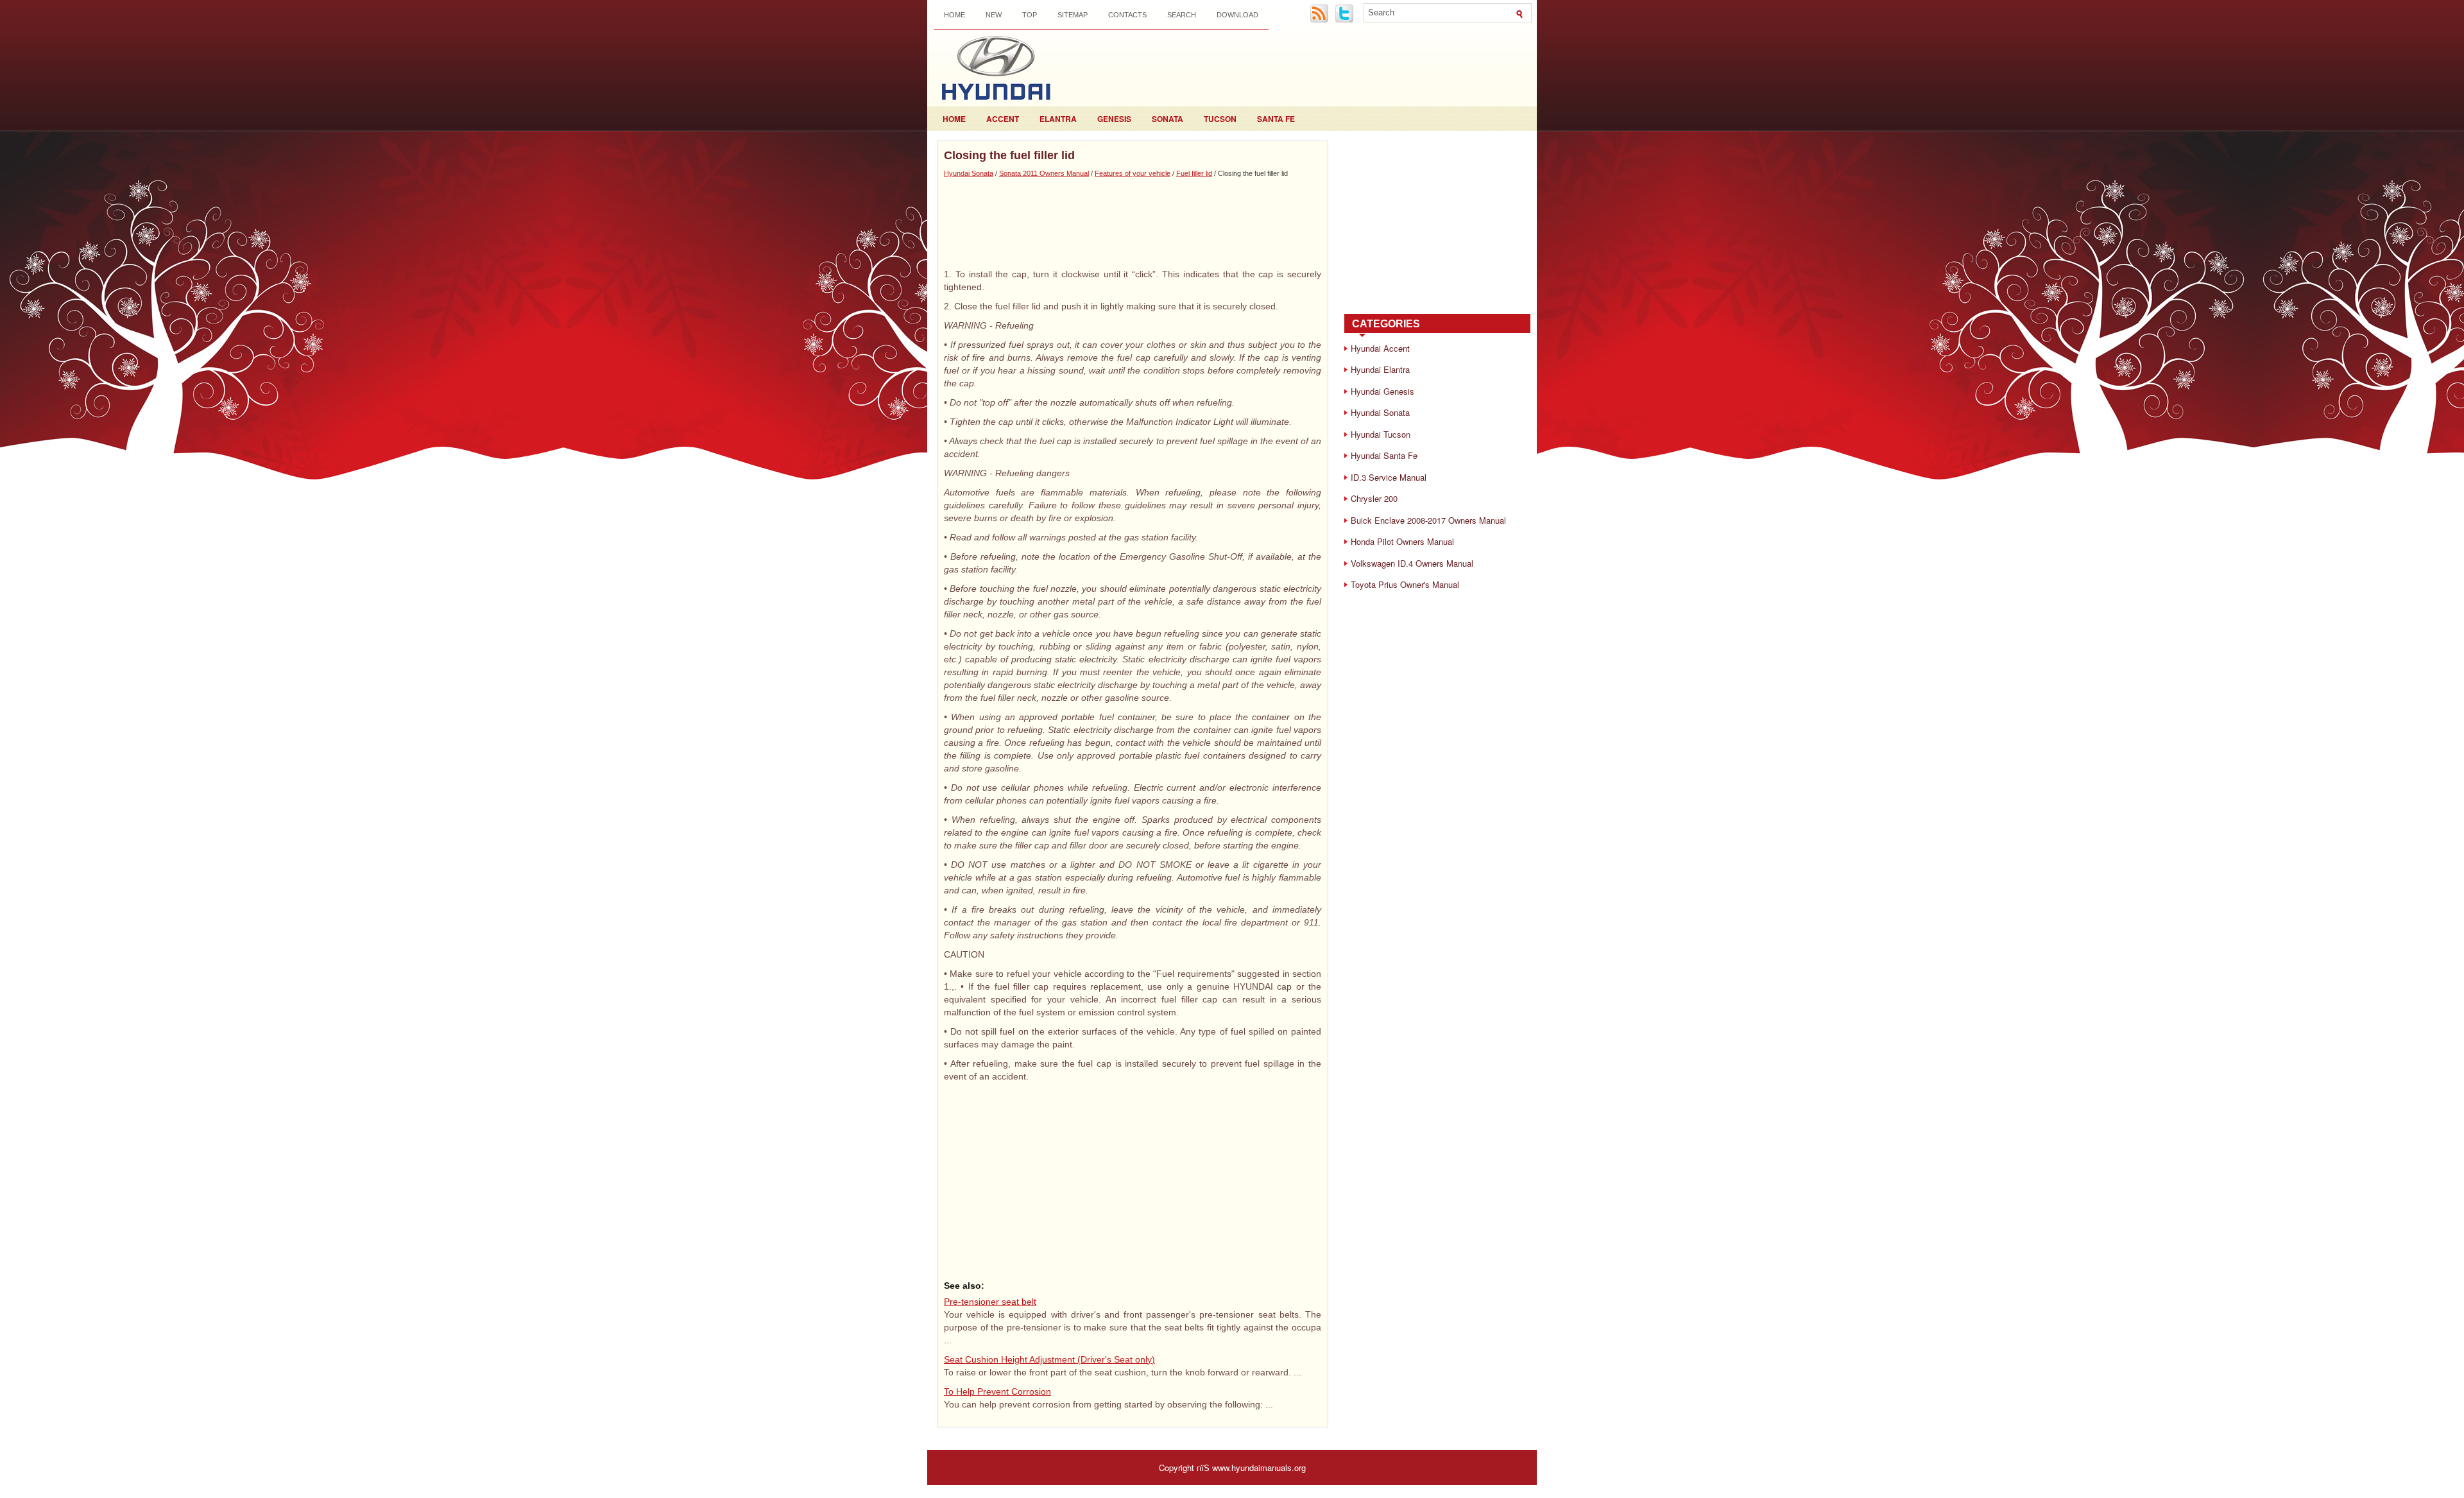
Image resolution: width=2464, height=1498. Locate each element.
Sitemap (1073, 15)
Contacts (1127, 15)
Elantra (1058, 119)
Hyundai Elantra (1380, 369)
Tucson (1220, 119)
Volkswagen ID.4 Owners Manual (1412, 563)
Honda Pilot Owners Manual (1402, 541)
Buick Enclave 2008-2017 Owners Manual (1428, 520)
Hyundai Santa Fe (1384, 455)
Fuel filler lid (1194, 173)
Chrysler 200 (1374, 498)
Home (954, 15)
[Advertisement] (1133, 223)
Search (1182, 15)
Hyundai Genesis (1382, 391)
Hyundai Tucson (1381, 434)
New (994, 15)
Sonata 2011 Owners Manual (1044, 173)
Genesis (1114, 119)
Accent (1003, 119)
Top (1030, 15)
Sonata (1168, 119)
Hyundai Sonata (969, 173)
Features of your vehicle (1133, 173)
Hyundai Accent (1380, 348)
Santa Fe (1276, 119)
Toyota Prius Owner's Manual (1405, 584)
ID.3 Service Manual (1389, 477)
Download (1237, 15)
